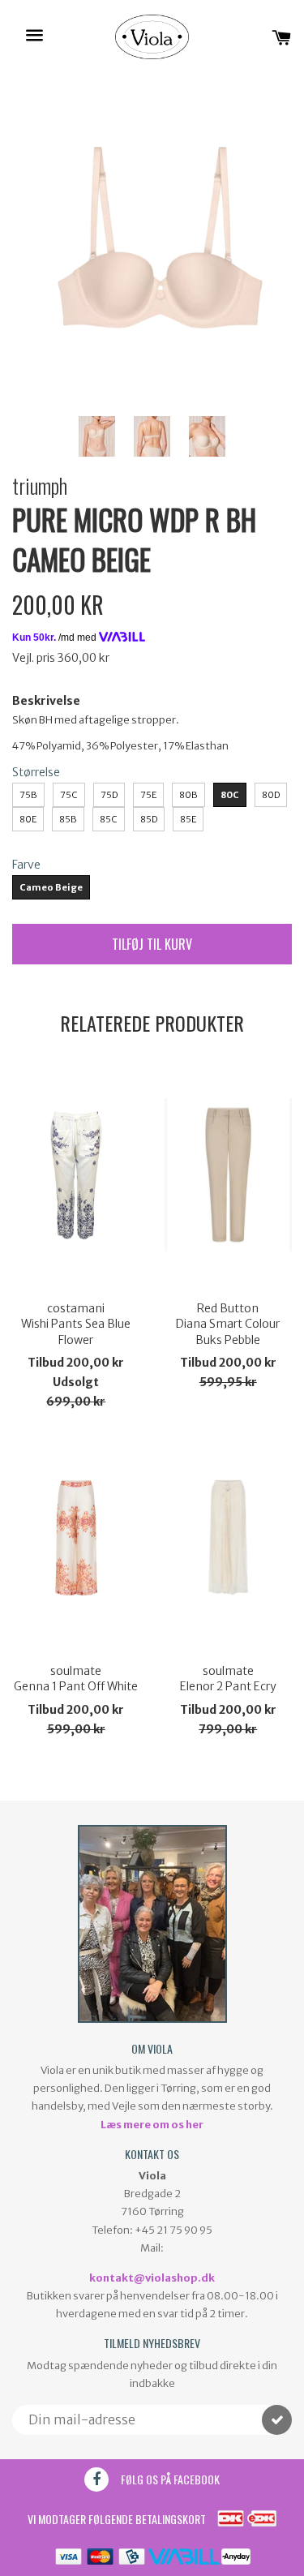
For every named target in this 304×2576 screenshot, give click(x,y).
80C (230, 795)
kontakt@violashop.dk (152, 2278)
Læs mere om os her (152, 2125)
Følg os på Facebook (170, 2479)
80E (28, 819)
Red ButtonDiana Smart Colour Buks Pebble (228, 1324)
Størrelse (36, 772)
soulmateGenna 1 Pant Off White (76, 1679)
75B (28, 795)
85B (68, 819)
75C (69, 795)
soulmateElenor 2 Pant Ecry (228, 1679)
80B (188, 795)
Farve (26, 865)
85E (188, 819)
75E (148, 795)
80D (271, 795)
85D (149, 819)
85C (109, 819)
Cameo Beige (51, 887)
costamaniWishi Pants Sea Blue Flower (76, 1324)
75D (109, 795)
